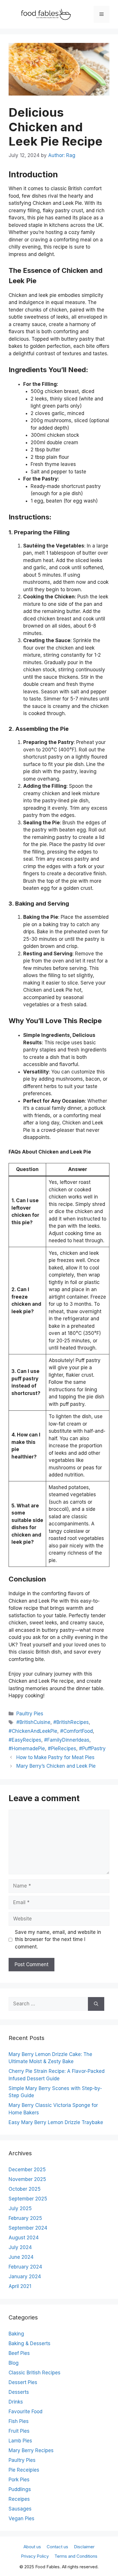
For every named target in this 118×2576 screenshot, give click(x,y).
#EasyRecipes (25, 1740)
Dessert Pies (23, 2382)
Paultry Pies (30, 1714)
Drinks (16, 2402)
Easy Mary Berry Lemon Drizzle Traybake (56, 2122)
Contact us (57, 2547)
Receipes (19, 2499)
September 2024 (28, 2228)
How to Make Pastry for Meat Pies (55, 1757)
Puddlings (20, 2489)
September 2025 (28, 2199)
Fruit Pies (19, 2431)
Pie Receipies (24, 2470)
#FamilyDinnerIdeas (67, 1740)
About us (32, 2547)
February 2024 (25, 2267)
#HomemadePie (27, 1749)
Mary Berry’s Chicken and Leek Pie (56, 1766)
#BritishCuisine (33, 1722)
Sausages (20, 2509)
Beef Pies (19, 2353)
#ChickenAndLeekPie (33, 1731)
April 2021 (20, 2286)
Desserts (19, 2392)
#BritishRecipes (71, 1722)
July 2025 (20, 2208)
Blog (14, 2363)
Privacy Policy (35, 2556)
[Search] (96, 2004)
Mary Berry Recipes (31, 2450)
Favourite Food (25, 2412)
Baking (16, 2334)
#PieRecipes (62, 1749)
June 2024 (21, 2257)
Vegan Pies (21, 2519)
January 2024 (25, 2277)
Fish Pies (19, 2421)
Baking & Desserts (29, 2343)
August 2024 (24, 2238)
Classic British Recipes (35, 2373)
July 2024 (20, 2247)
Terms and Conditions (76, 2556)
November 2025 (27, 2179)
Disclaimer (84, 2547)
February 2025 (25, 2218)
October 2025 (25, 2189)
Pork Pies (19, 2480)
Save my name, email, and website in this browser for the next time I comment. (58, 1939)
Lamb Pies (20, 2441)
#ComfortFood (76, 1731)
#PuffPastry (92, 1749)
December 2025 (27, 2170)
